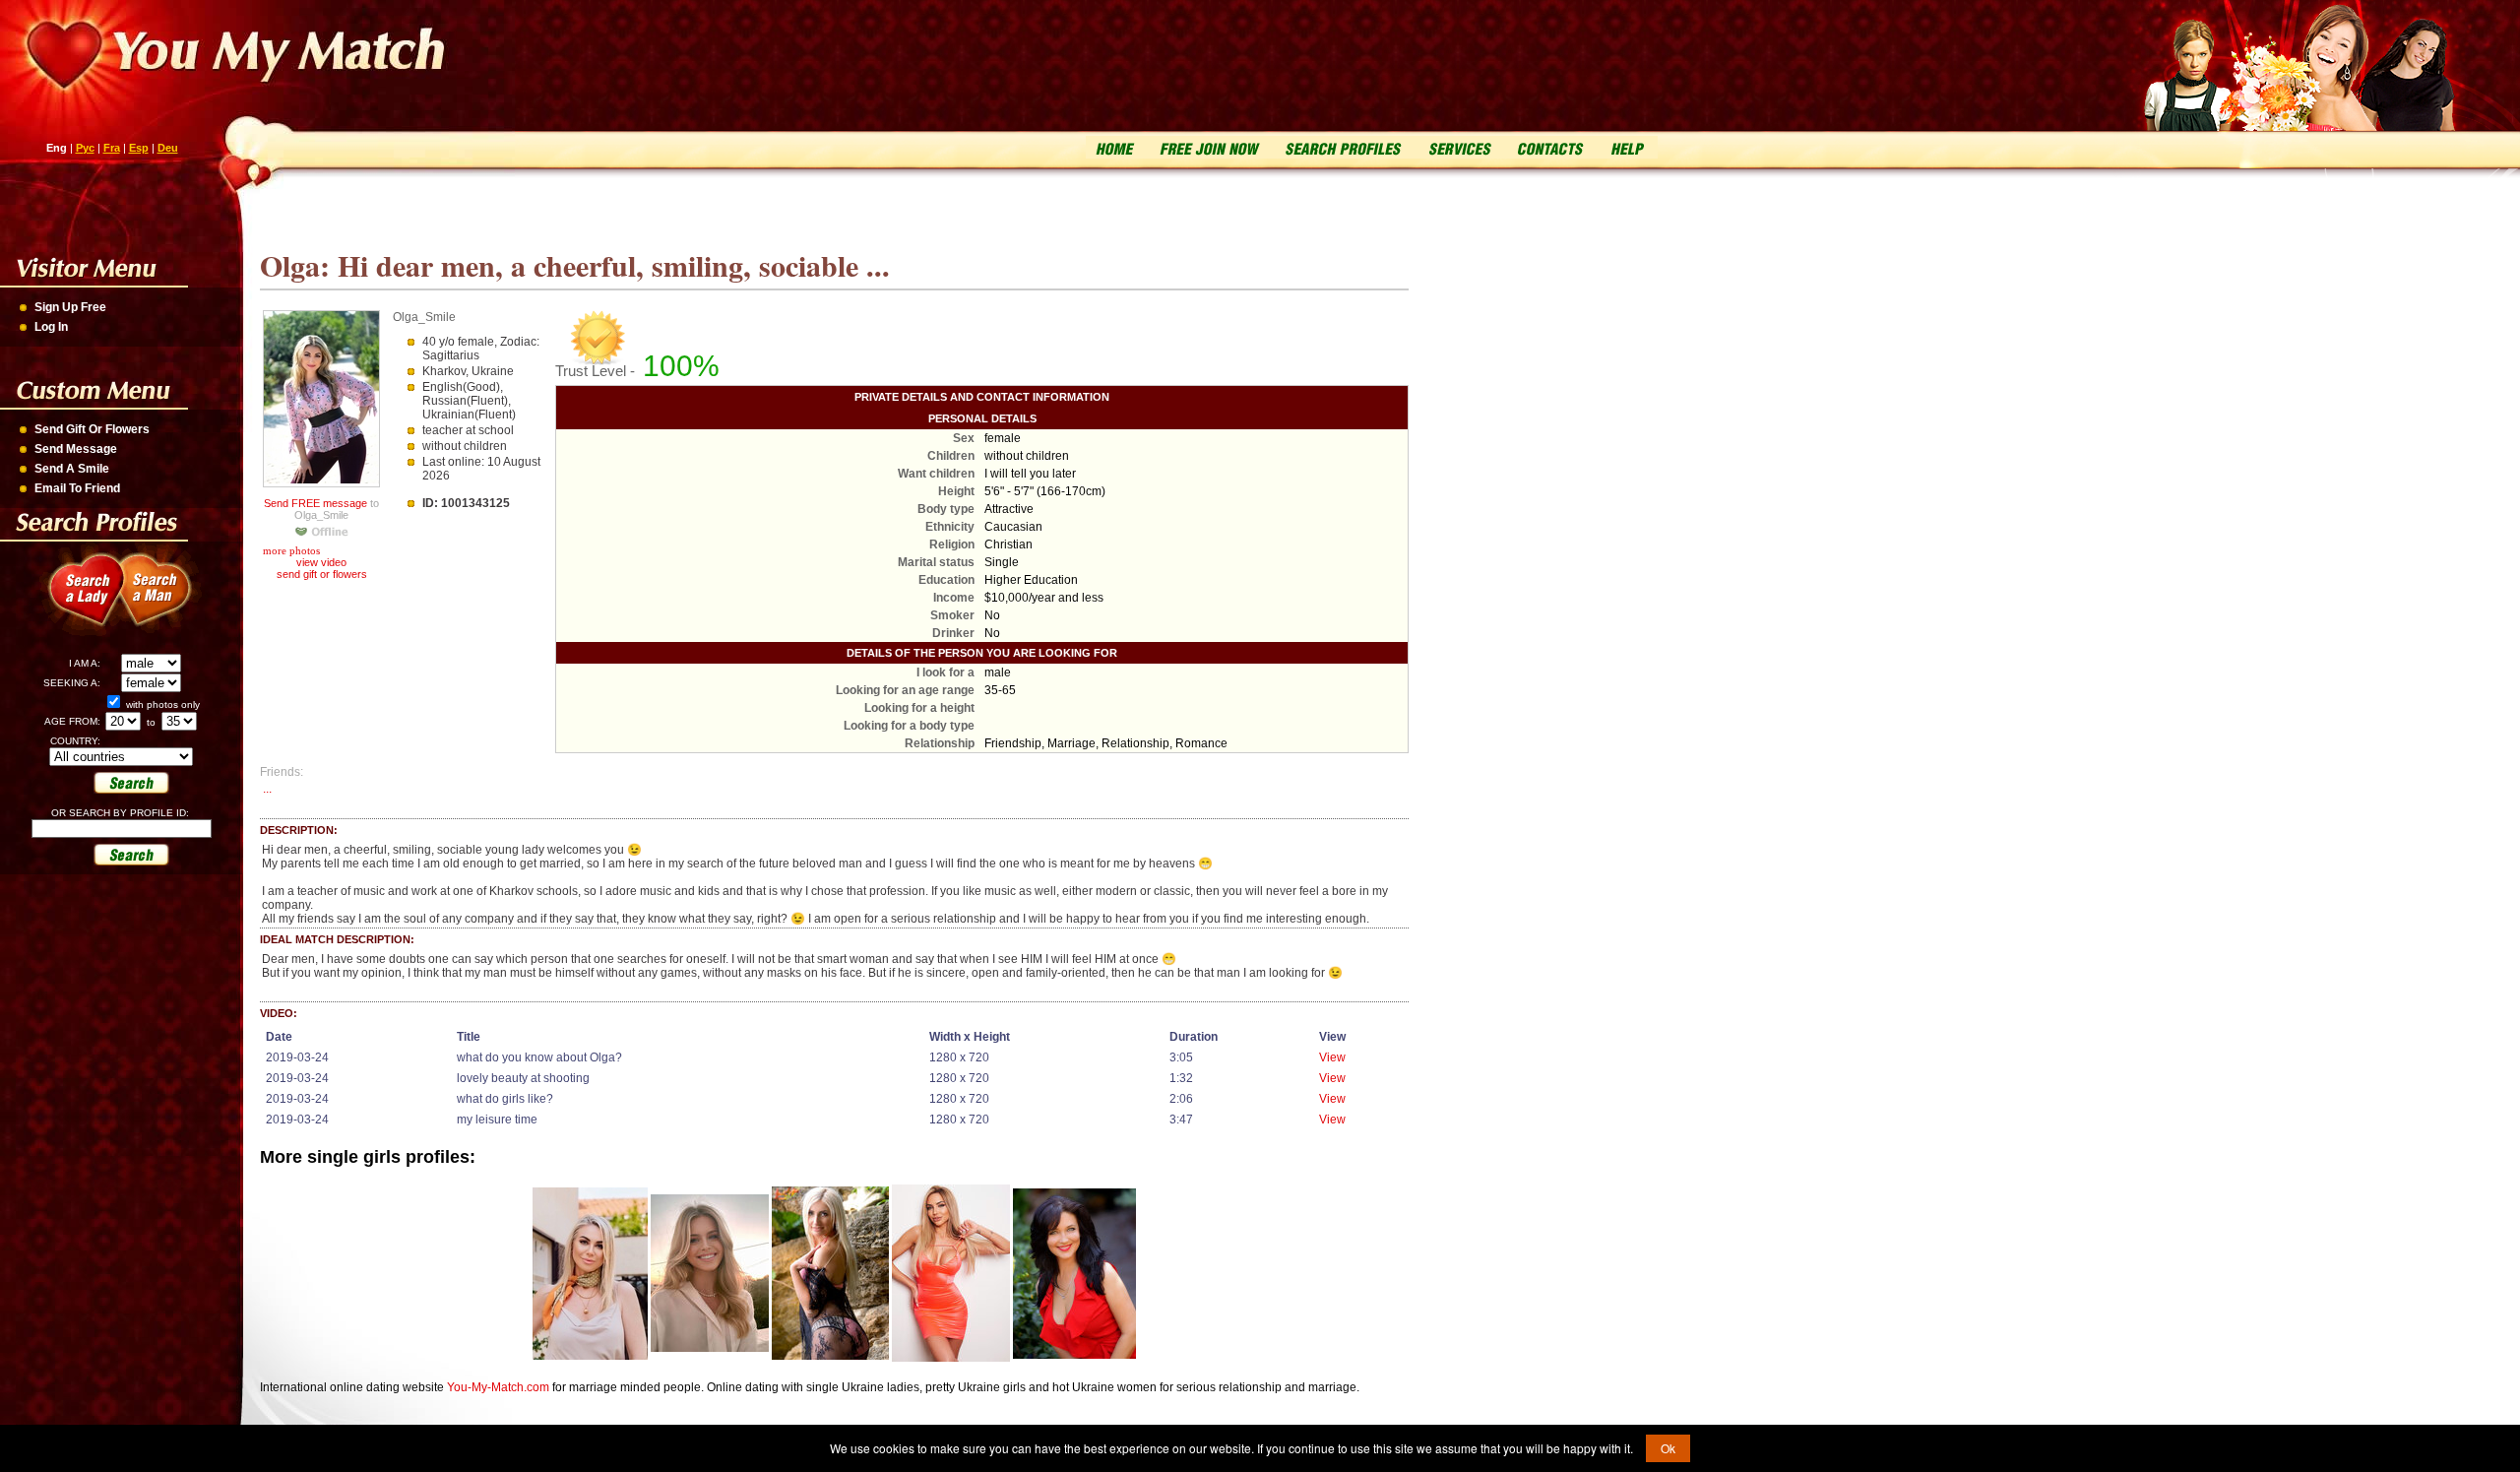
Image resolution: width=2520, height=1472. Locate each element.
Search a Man (167, 601)
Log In (51, 327)
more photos (290, 550)
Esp (139, 148)
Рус (85, 148)
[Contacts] (1550, 147)
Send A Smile (72, 469)
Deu (168, 148)
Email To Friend (77, 488)
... (267, 789)
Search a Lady (79, 601)
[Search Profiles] (1341, 147)
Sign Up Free (70, 307)
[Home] (1116, 147)
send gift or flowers (322, 574)
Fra (112, 148)
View (1332, 1057)
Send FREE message (315, 503)
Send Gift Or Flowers (92, 429)
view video (321, 562)
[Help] (1626, 147)
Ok (1668, 1448)
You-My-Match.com (498, 1387)
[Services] (1459, 147)
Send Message (76, 449)
